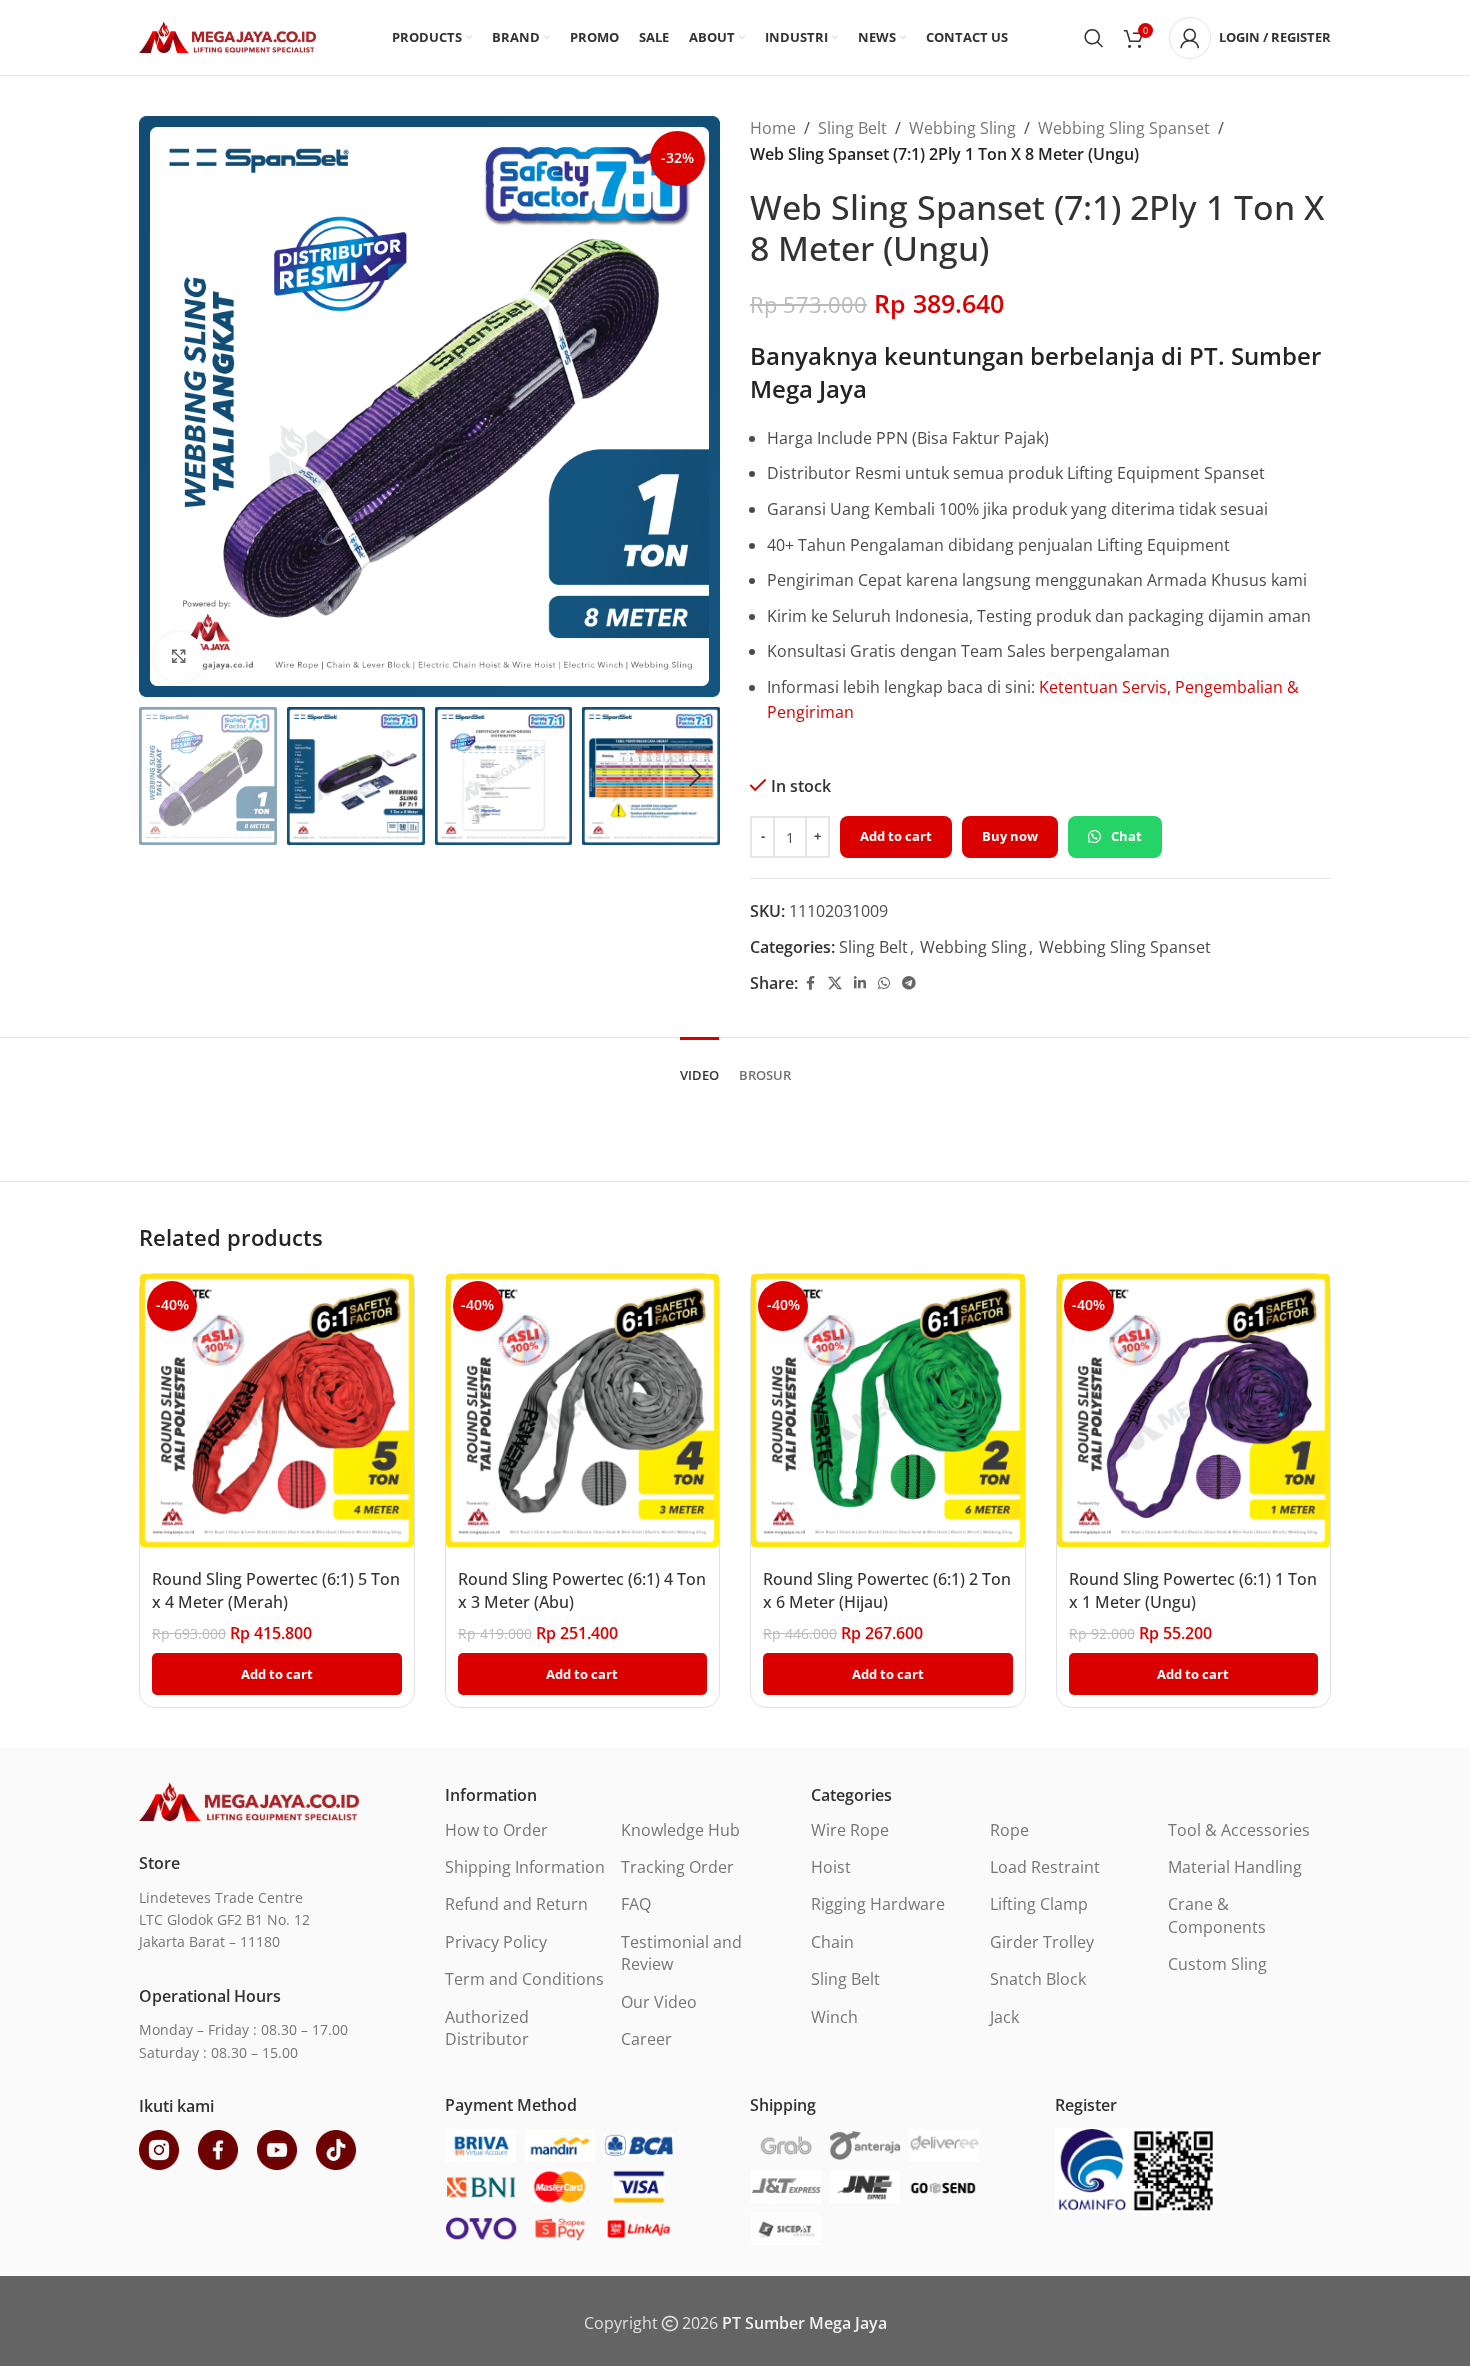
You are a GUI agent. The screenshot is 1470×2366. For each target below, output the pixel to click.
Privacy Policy (496, 1942)
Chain (832, 1942)
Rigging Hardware (878, 1904)
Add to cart (896, 836)
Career (646, 2039)
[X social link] (835, 983)
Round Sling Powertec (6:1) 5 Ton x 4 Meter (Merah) (276, 1590)
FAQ (636, 1904)
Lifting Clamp (1039, 1904)
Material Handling (1235, 1867)
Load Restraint (1045, 1867)
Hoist (831, 1867)
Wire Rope (850, 1830)
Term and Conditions (524, 1979)
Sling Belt (852, 128)
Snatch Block (1038, 1979)
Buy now (1010, 836)
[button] (164, 776)
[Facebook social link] (810, 983)
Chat (1126, 836)
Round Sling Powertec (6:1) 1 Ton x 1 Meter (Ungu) (1193, 1590)
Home (773, 128)
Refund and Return (516, 1904)
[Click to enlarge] (179, 657)
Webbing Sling (962, 128)
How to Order (496, 1830)
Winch (834, 2017)
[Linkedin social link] (860, 983)
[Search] (1094, 38)
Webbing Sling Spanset (1124, 128)
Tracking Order (677, 1867)
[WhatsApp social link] (884, 983)
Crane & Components (1217, 1915)
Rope (1009, 1830)
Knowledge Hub (680, 1830)
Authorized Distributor (487, 2028)
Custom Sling (1217, 1964)
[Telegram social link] (909, 983)
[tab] (699, 1066)
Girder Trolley (1042, 1942)
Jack (1004, 2017)
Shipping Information (525, 1867)
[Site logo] (227, 36)
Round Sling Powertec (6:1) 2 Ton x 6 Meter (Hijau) (887, 1590)
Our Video (659, 2002)
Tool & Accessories (1239, 1830)
